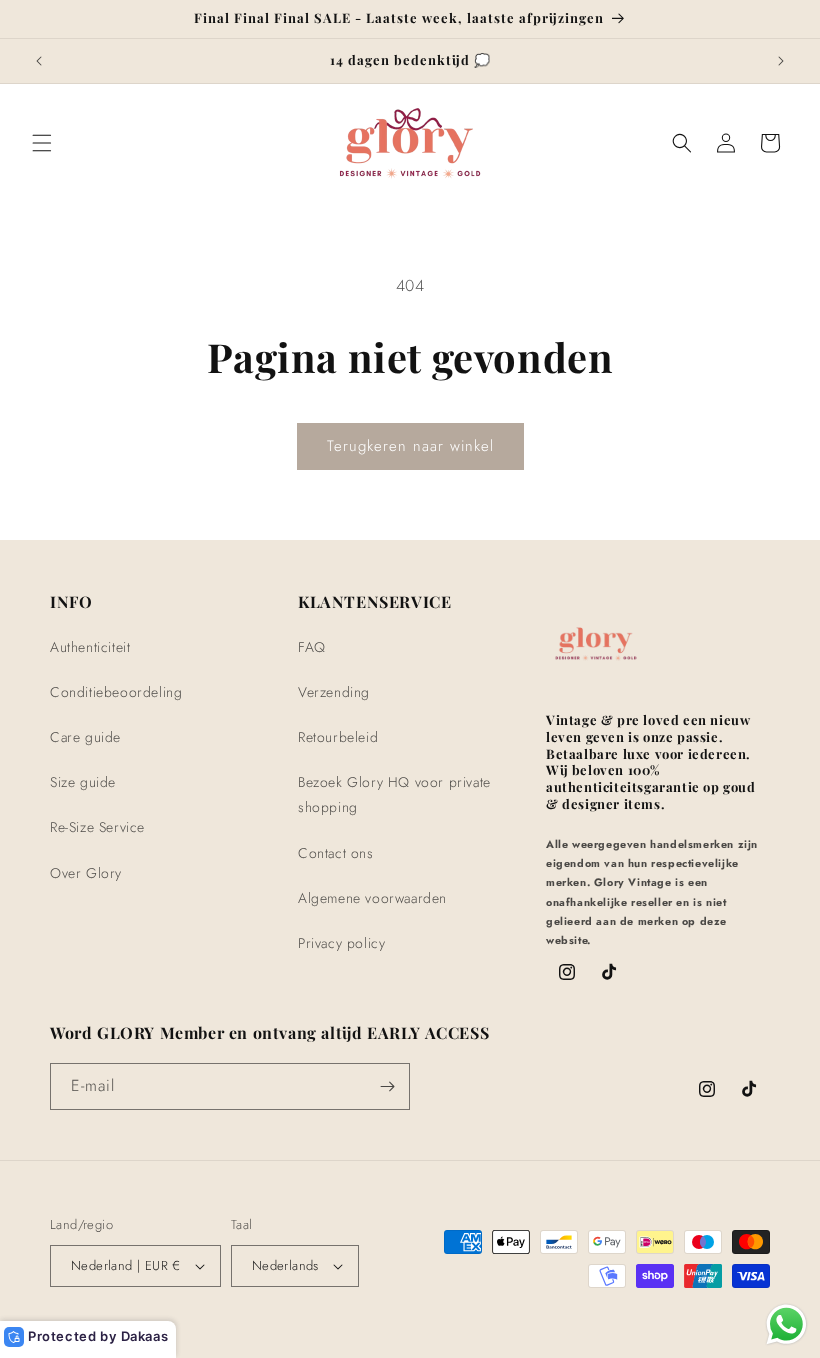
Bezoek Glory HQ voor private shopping (394, 794)
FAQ (312, 647)
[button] (42, 143)
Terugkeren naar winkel (410, 446)
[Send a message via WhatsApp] (786, 1324)
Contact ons (336, 853)
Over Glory (86, 873)
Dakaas (145, 1336)
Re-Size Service (97, 827)
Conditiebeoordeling (116, 692)
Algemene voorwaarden (372, 898)
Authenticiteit (90, 647)
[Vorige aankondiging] (39, 61)
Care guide (85, 737)
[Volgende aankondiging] (781, 61)
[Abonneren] (387, 1086)
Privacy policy (341, 943)
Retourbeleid (338, 737)
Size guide (83, 782)
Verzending (334, 692)
